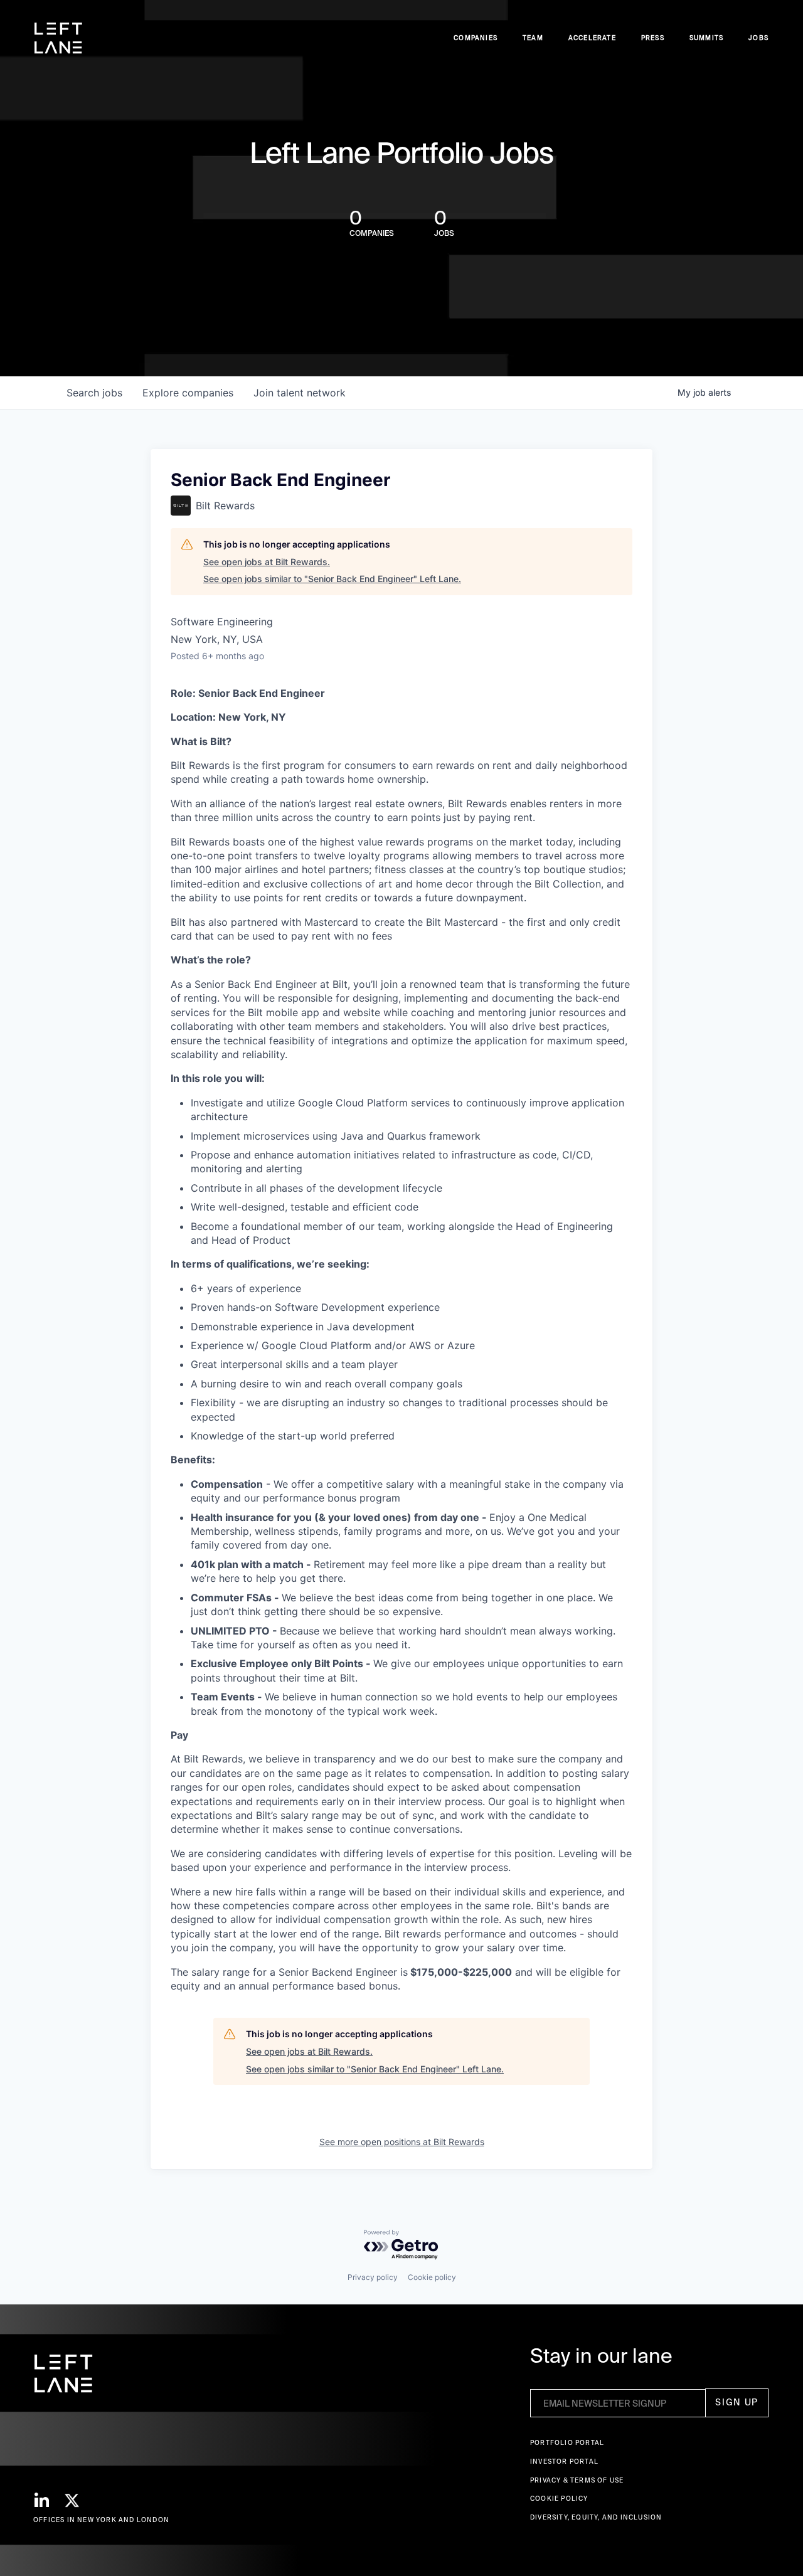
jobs (94, 393)
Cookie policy (432, 2277)
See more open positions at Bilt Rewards (402, 2142)
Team (533, 38)
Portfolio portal (567, 2443)
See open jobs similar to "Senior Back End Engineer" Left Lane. (332, 579)
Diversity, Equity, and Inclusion (596, 2517)
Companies (476, 38)
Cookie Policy (559, 2499)
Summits (706, 38)
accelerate (592, 38)
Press (653, 38)
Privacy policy (373, 2277)
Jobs (758, 38)
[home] (58, 38)
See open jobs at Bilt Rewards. (267, 562)
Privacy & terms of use (577, 2480)
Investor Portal (564, 2462)
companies (188, 393)
